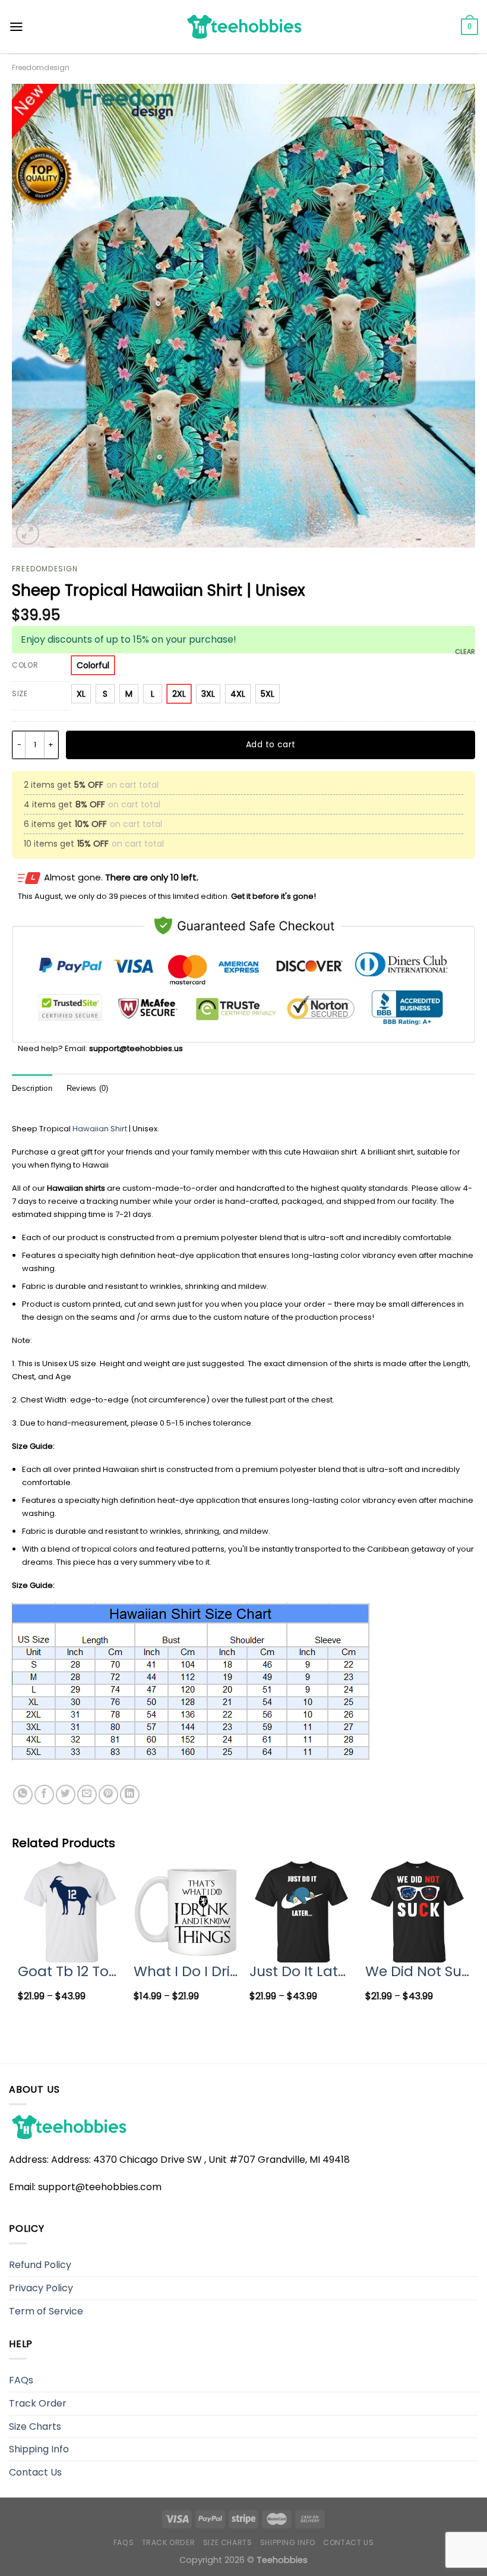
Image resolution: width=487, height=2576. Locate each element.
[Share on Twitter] (66, 1795)
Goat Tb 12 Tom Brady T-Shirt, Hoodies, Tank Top (70, 1971)
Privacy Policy (41, 2288)
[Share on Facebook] (44, 1795)
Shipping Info (39, 2449)
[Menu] (16, 27)
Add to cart (271, 744)
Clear (465, 652)
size (20, 694)
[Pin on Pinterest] (108, 1795)
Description (32, 1088)
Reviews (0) (88, 1088)
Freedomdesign (41, 67)
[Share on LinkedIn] (130, 1795)
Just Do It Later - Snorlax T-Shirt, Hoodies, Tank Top (301, 1971)
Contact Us (35, 2472)
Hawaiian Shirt (100, 1129)
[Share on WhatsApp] (23, 1795)
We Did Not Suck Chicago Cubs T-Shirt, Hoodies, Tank (417, 1971)
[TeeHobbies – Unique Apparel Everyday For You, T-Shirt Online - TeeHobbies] (243, 26)
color (25, 666)
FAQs (21, 2380)
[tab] (32, 1089)
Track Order (38, 2403)
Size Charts (35, 2426)
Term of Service (46, 2311)
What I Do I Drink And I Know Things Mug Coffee (186, 1971)
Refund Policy (40, 2265)
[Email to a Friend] (87, 1795)
